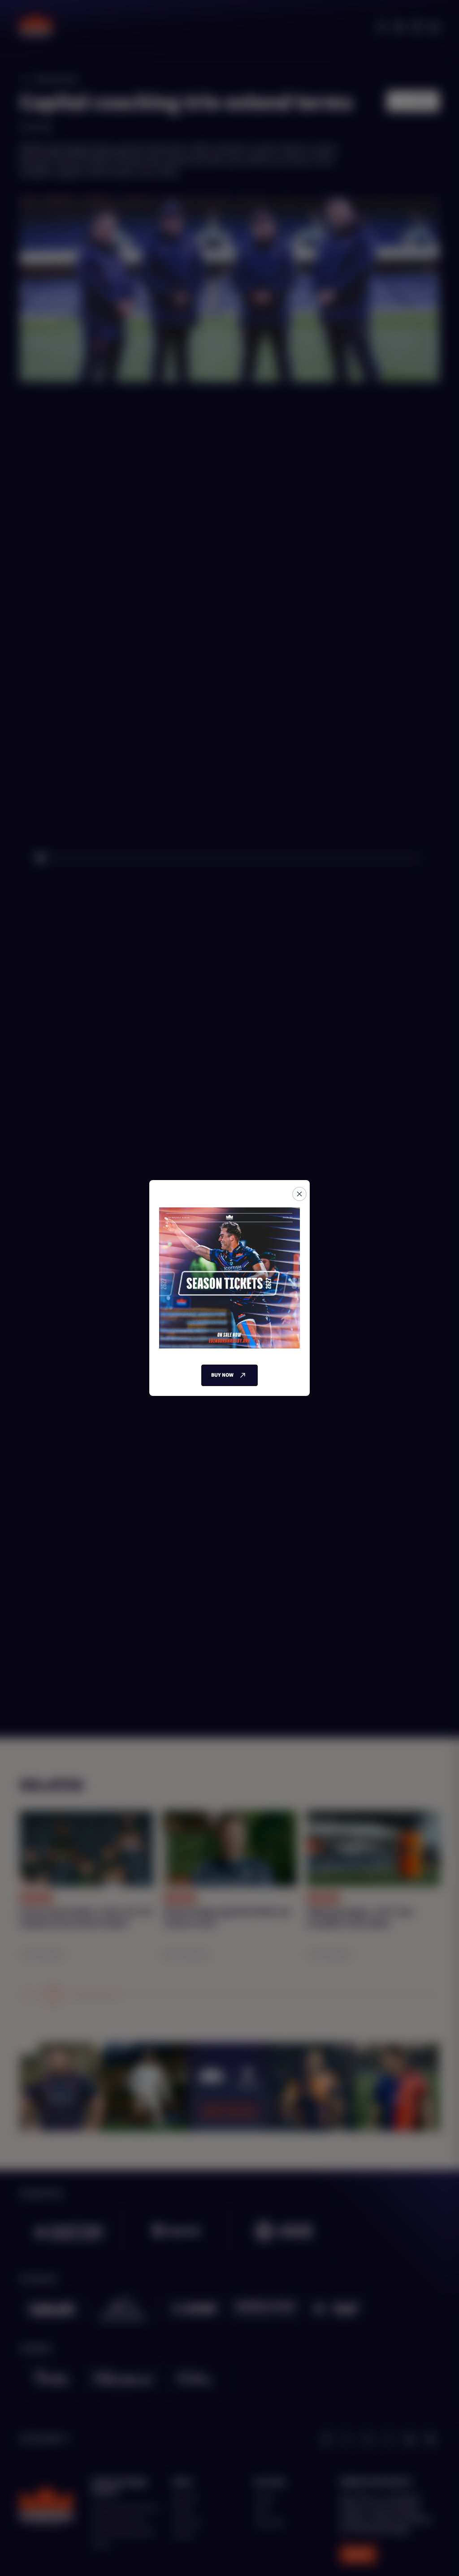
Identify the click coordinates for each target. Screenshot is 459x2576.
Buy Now (222, 1375)
